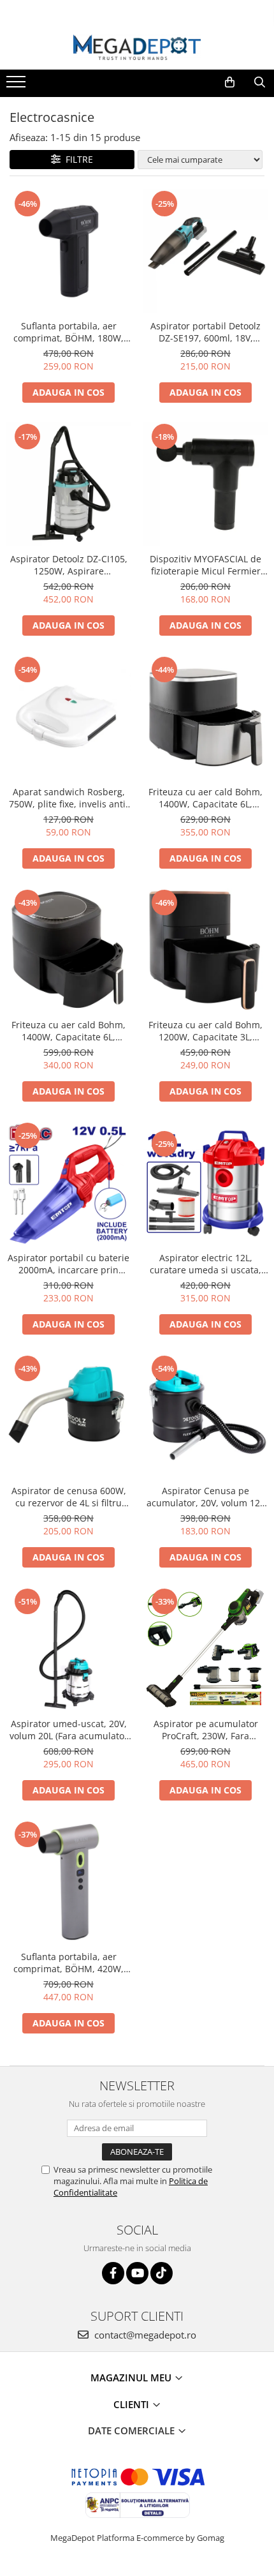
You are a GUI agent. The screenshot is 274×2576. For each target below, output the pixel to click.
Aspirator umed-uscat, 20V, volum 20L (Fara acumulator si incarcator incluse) (69, 1730)
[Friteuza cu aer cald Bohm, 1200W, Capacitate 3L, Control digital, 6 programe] (205, 950)
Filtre (77, 159)
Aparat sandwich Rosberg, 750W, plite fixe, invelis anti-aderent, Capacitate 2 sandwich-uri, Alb (69, 798)
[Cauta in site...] (260, 82)
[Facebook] (113, 2273)
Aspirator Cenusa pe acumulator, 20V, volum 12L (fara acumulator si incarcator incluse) (205, 1497)
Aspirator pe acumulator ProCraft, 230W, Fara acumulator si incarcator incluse (206, 1730)
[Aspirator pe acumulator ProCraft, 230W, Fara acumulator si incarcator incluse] (205, 1649)
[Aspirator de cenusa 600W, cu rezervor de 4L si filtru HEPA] (68, 1416)
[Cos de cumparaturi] (230, 82)
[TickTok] (162, 2273)
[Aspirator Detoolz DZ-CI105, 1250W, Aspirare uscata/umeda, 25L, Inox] (68, 484)
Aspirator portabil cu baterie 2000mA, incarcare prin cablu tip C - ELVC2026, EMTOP (68, 1264)
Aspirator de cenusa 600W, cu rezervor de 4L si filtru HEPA (69, 1497)
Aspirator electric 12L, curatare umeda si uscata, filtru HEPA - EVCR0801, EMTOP (205, 1264)
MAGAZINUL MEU (132, 2378)
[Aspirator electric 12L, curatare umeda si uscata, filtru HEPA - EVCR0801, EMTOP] (205, 1183)
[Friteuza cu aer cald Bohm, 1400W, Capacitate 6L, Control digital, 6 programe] (205, 717)
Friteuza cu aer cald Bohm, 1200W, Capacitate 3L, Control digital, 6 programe (205, 1031)
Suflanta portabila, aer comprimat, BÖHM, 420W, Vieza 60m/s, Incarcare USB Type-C (69, 1963)
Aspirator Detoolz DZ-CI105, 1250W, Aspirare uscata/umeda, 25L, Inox (69, 565)
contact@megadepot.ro (144, 2335)
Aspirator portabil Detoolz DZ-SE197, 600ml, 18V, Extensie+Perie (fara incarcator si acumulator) (205, 332)
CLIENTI (133, 2404)
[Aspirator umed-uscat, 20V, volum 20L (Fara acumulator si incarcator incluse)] (68, 1649)
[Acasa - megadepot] (137, 48)
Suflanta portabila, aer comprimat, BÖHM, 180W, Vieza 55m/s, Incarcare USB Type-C (69, 332)
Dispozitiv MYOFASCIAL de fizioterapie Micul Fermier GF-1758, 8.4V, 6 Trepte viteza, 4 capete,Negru (205, 565)
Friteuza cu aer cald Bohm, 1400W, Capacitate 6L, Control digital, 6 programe (205, 798)
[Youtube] (137, 2273)
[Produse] (18, 86)
